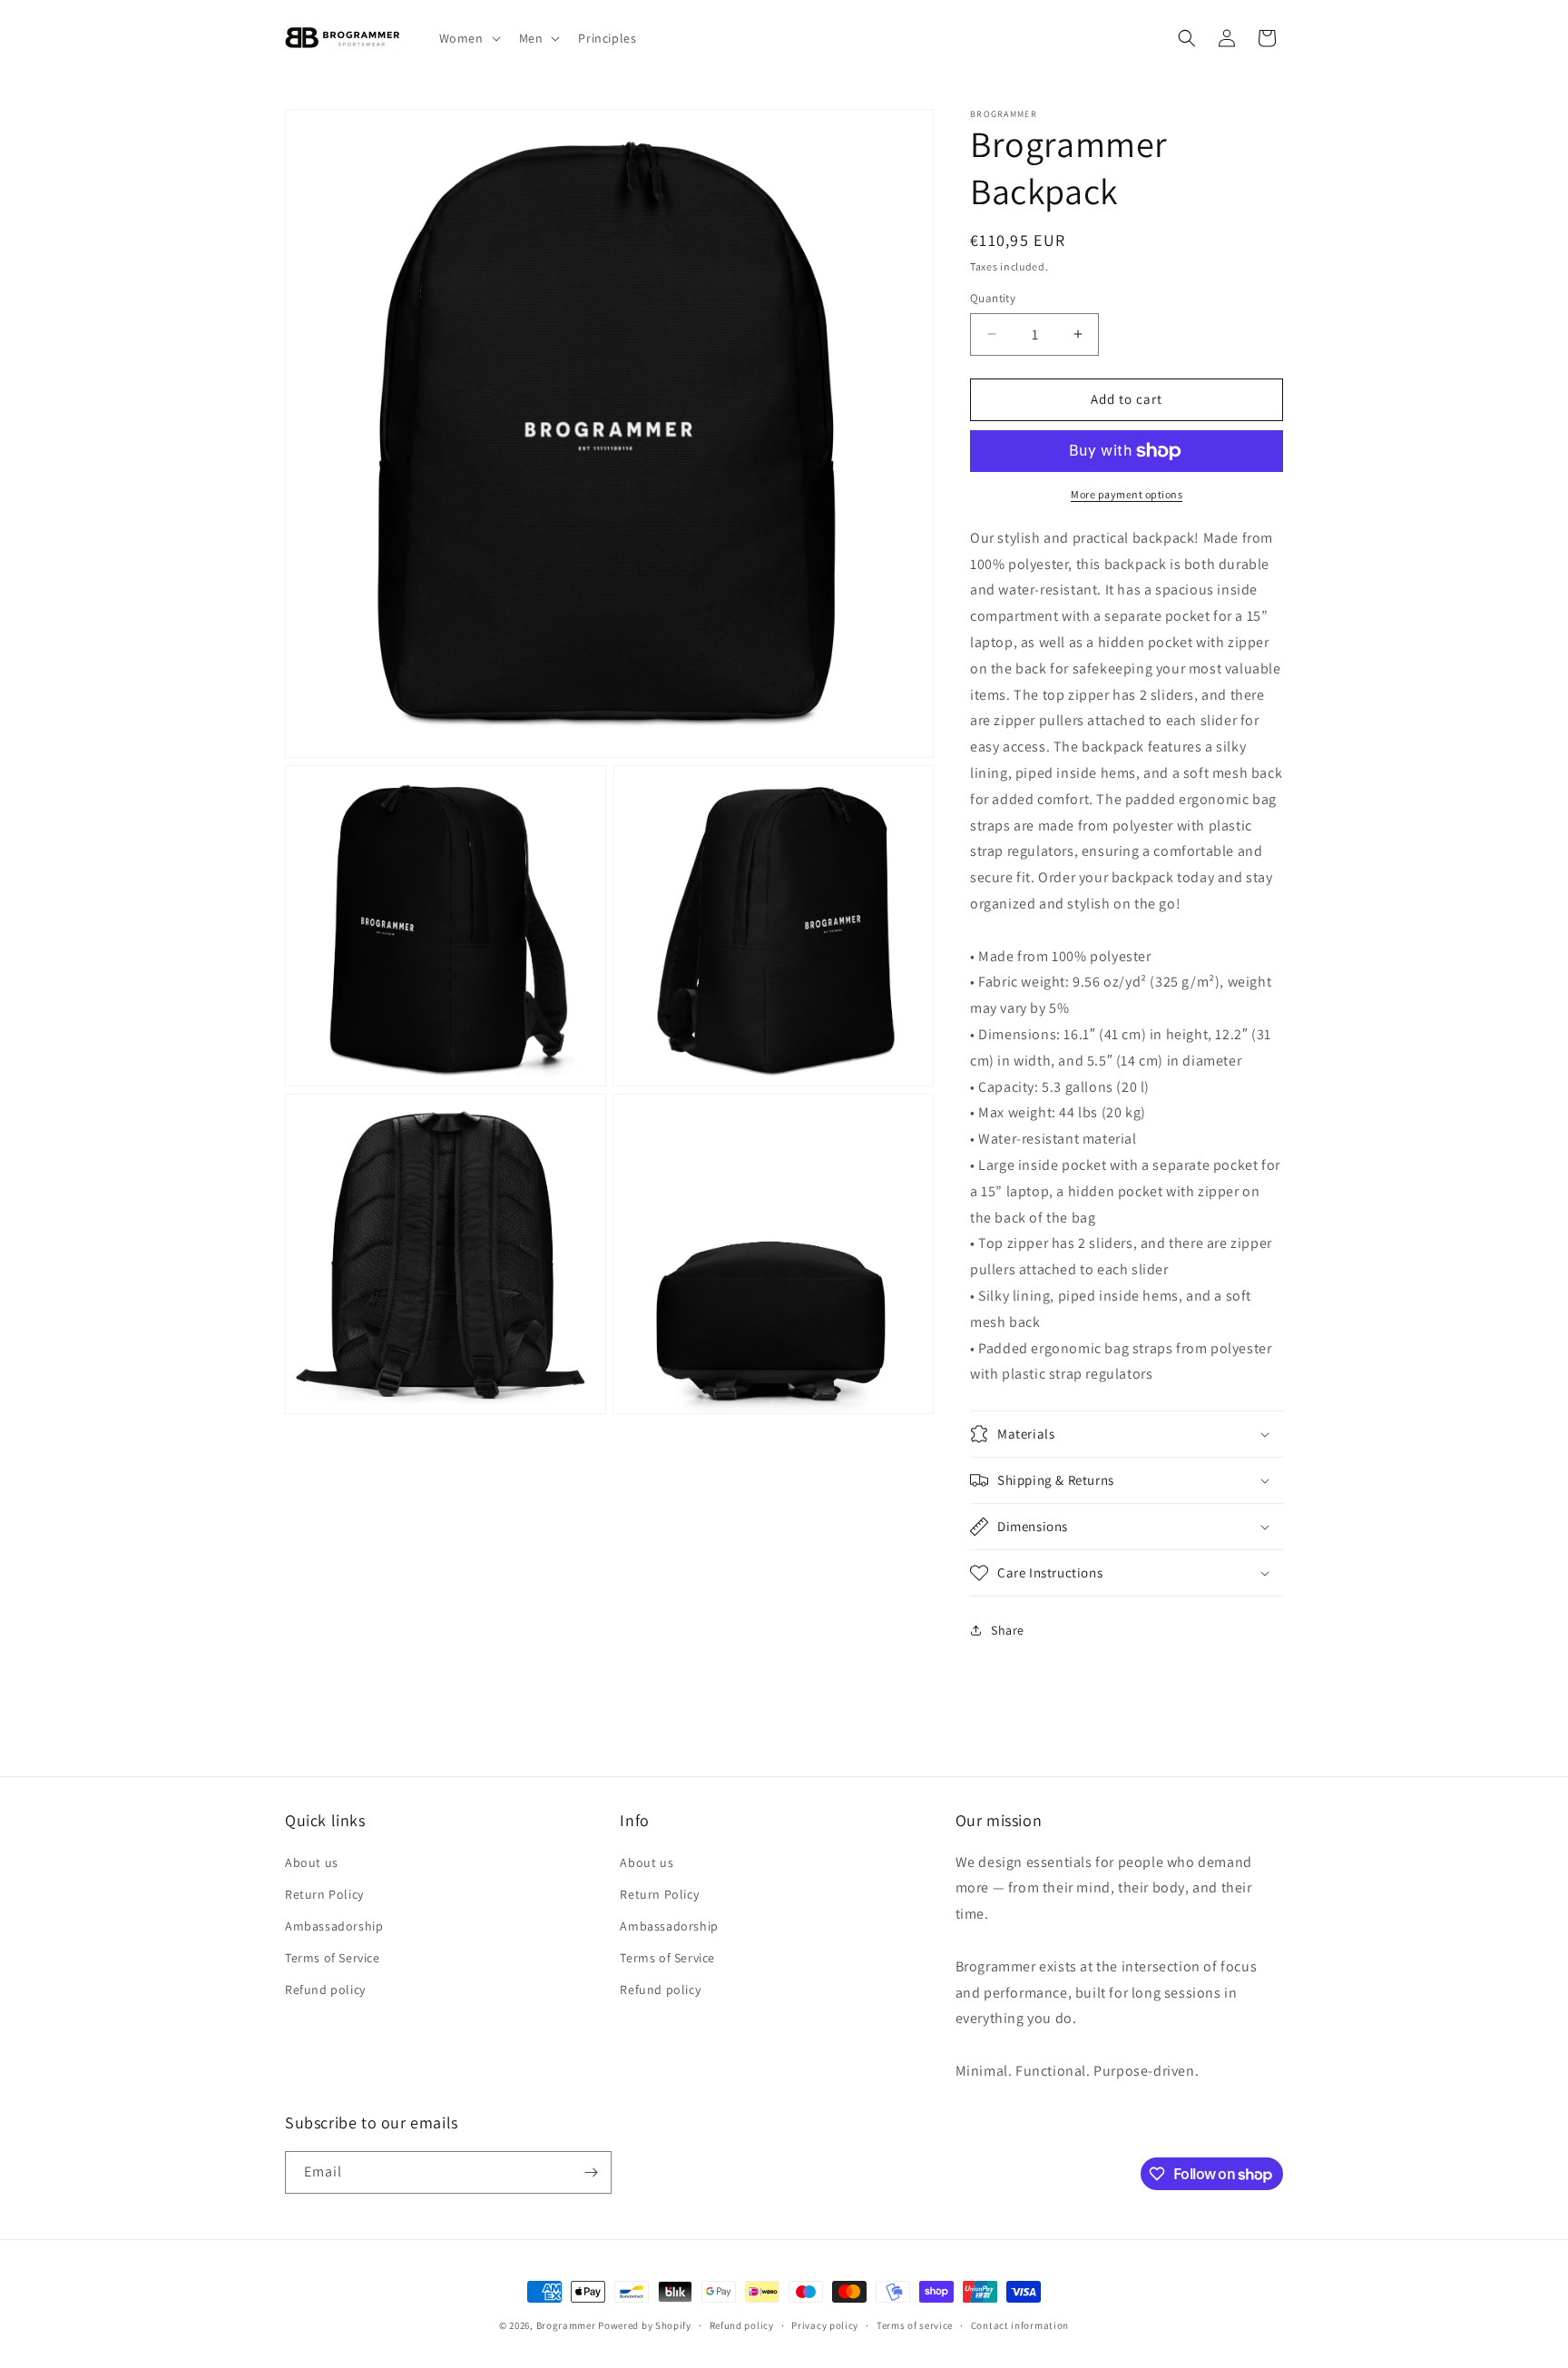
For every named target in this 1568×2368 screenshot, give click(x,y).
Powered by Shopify (645, 2325)
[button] (468, 38)
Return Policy (324, 1894)
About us (312, 1862)
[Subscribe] (591, 2172)
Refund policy (325, 1990)
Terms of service (915, 2325)
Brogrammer (566, 2325)
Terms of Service (333, 1958)
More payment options (1127, 494)
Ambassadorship (334, 1926)
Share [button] (1008, 1630)
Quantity (993, 298)
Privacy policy (825, 2325)
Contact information (1020, 2325)
